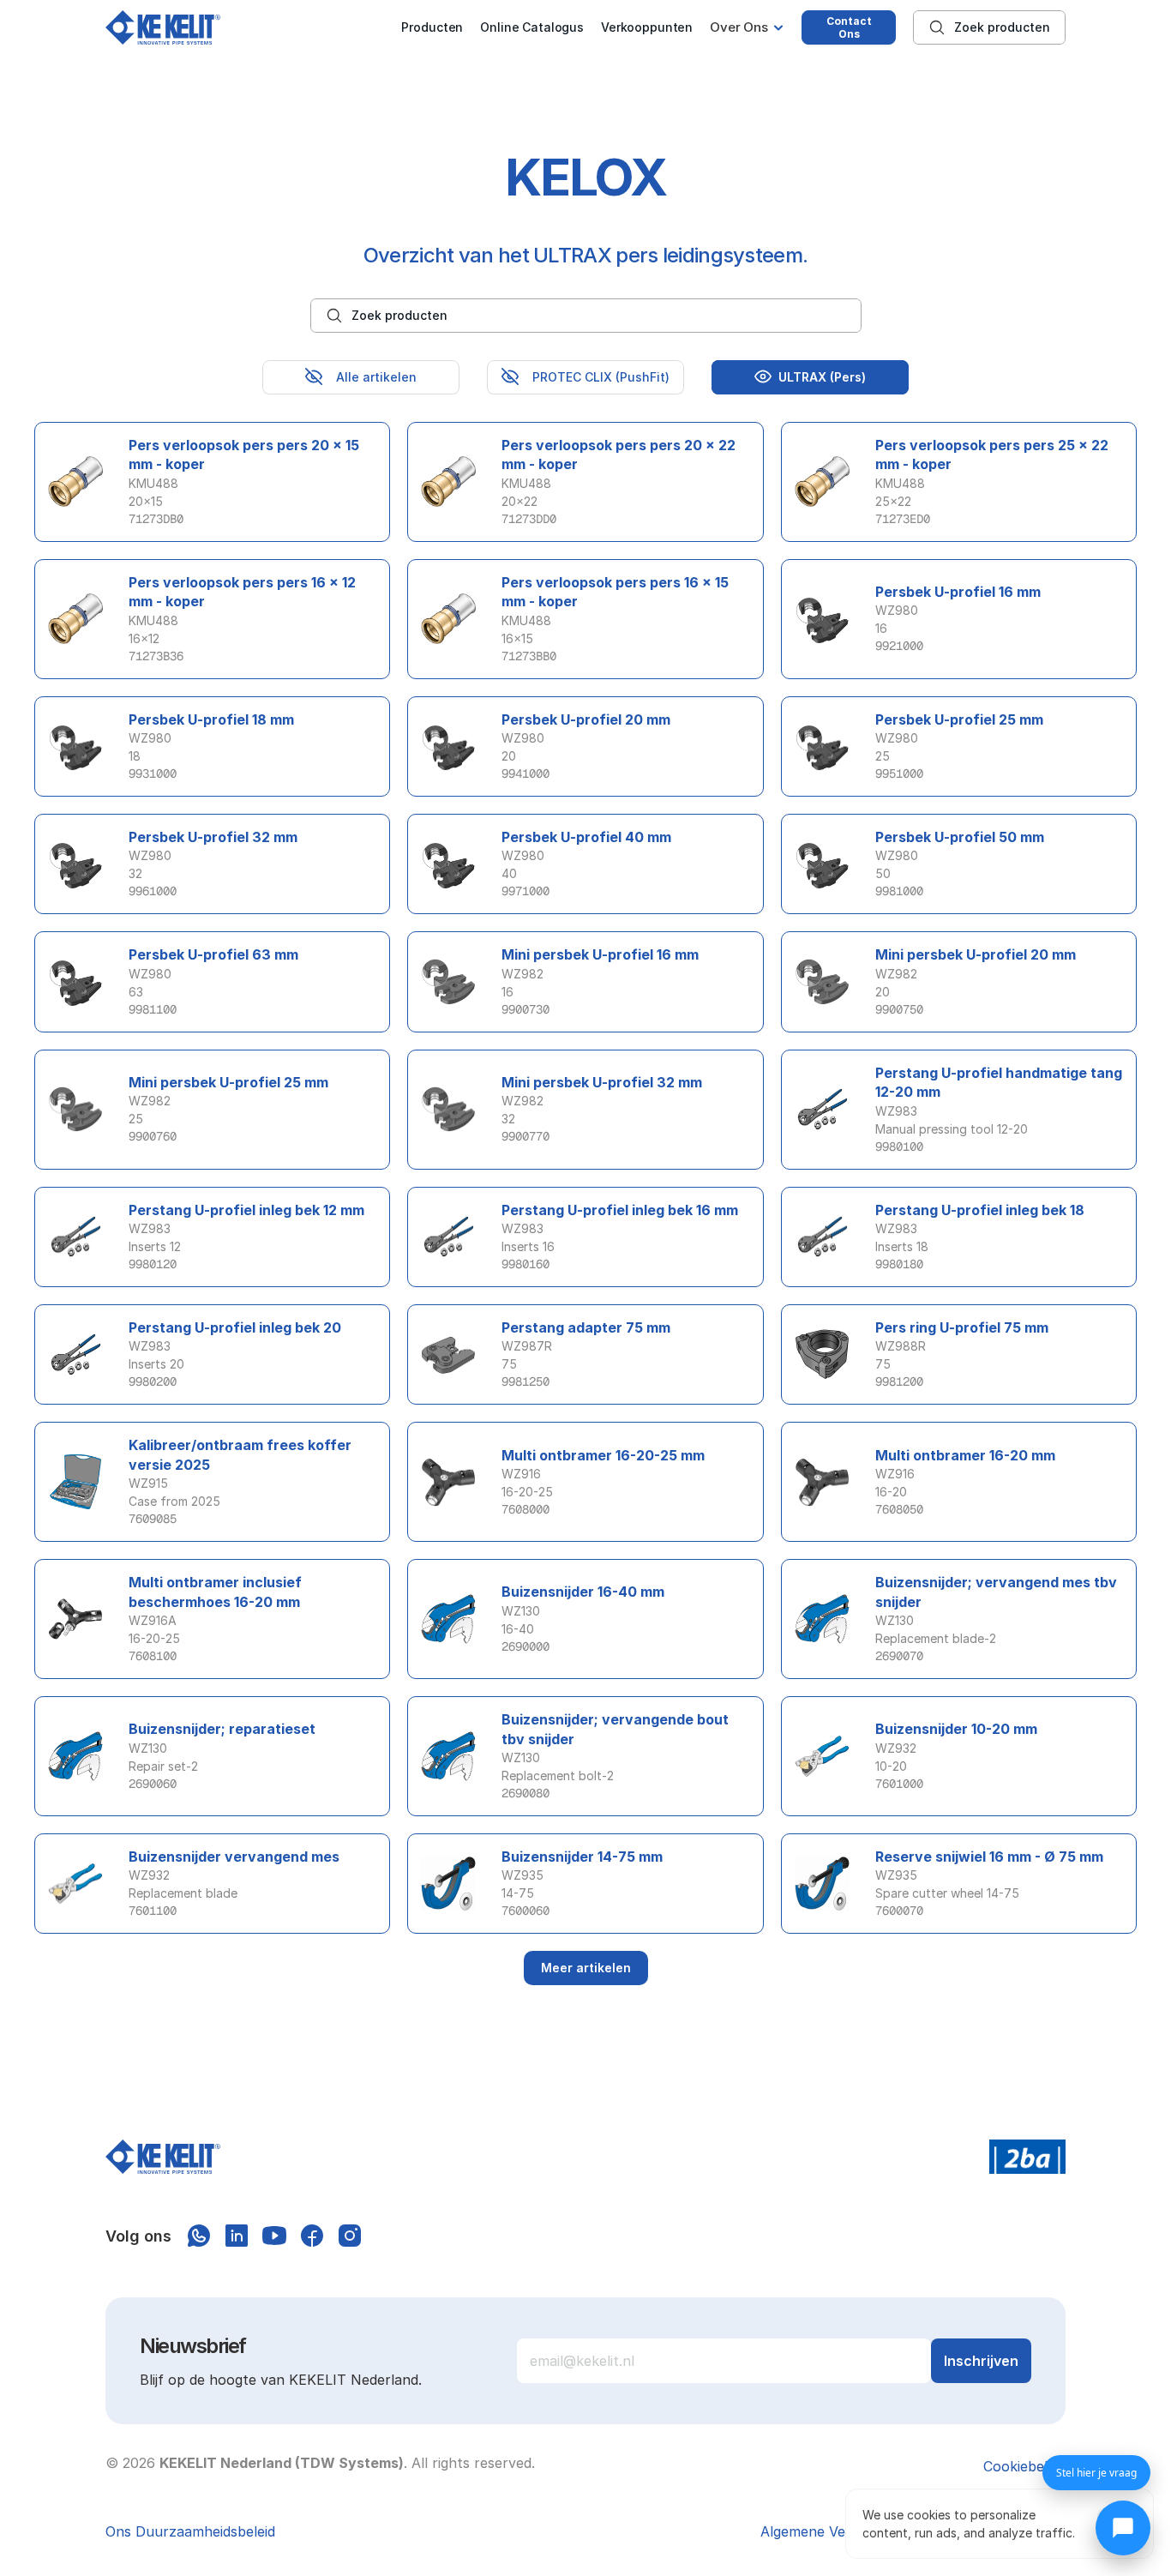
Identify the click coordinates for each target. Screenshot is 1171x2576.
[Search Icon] (989, 27)
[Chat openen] (1123, 2528)
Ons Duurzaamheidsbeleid (190, 2531)
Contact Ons (849, 27)
